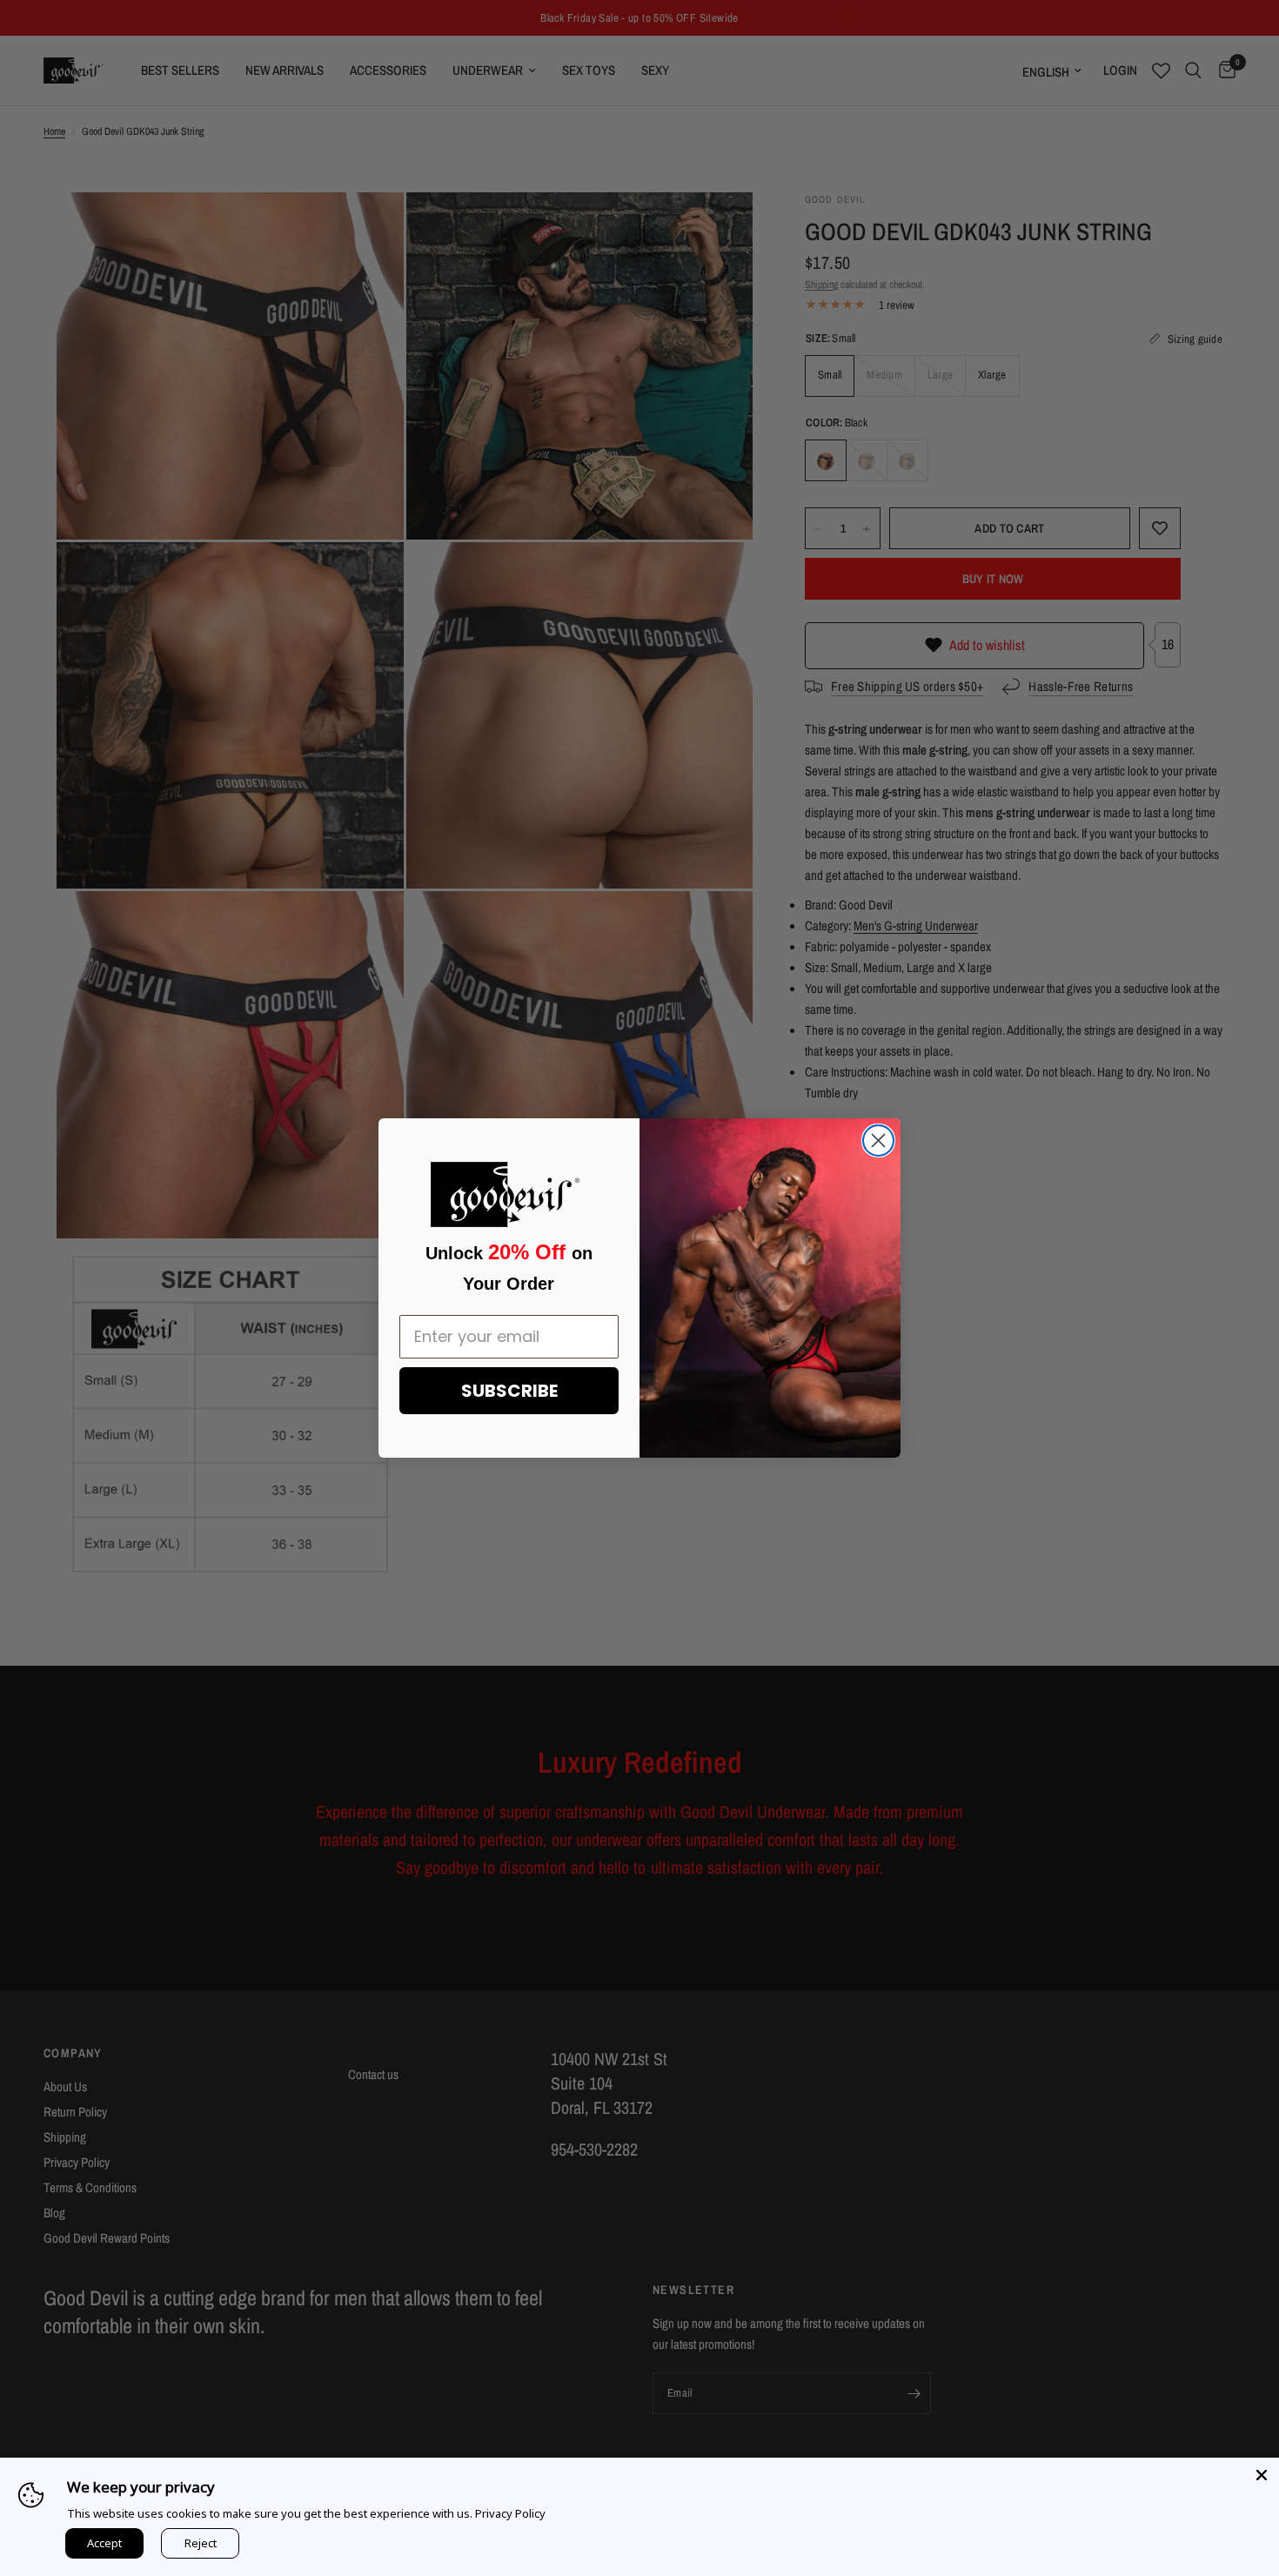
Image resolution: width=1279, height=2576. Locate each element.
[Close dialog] (878, 1140)
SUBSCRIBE (509, 1391)
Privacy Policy (510, 2513)
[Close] (1262, 2475)
